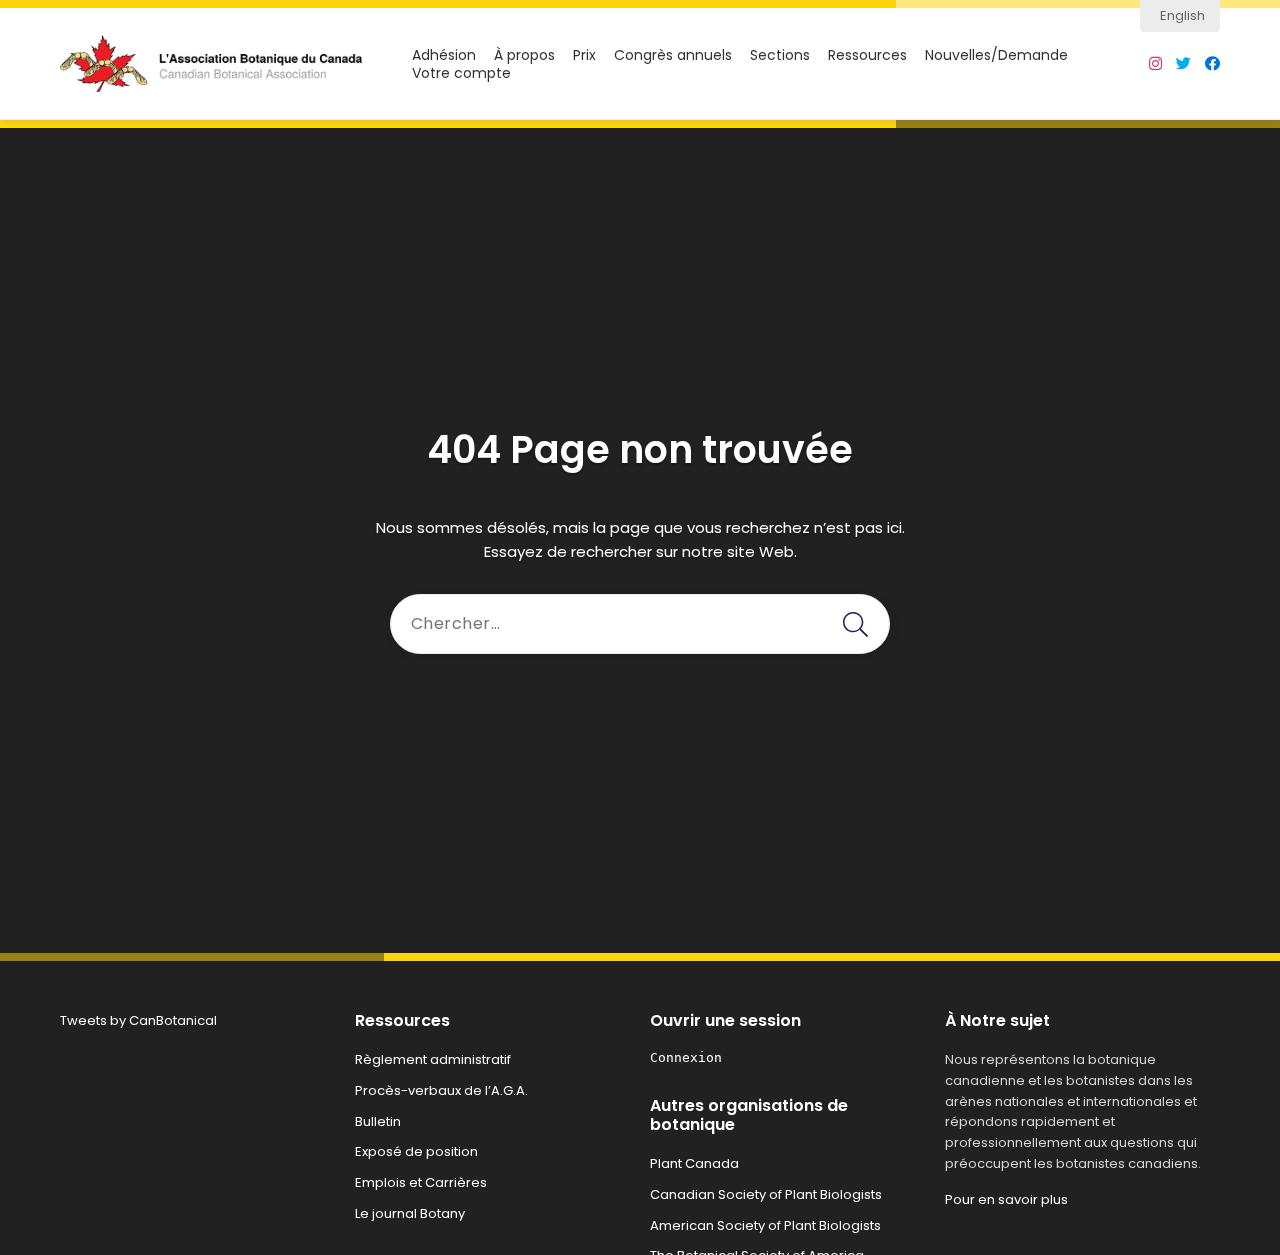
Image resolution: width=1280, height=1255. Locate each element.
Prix (584, 55)
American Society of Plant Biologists (765, 1225)
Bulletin (378, 1121)
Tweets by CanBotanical (138, 1020)
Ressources (867, 55)
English (1182, 15)
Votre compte (461, 73)
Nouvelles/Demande (996, 55)
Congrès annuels (673, 55)
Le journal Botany (410, 1213)
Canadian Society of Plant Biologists (766, 1194)
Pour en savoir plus (1006, 1199)
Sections (780, 55)
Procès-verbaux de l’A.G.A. (441, 1090)
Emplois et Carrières (421, 1182)
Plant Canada (694, 1163)
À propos (524, 55)
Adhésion (444, 55)
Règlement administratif (433, 1059)
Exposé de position (416, 1151)
